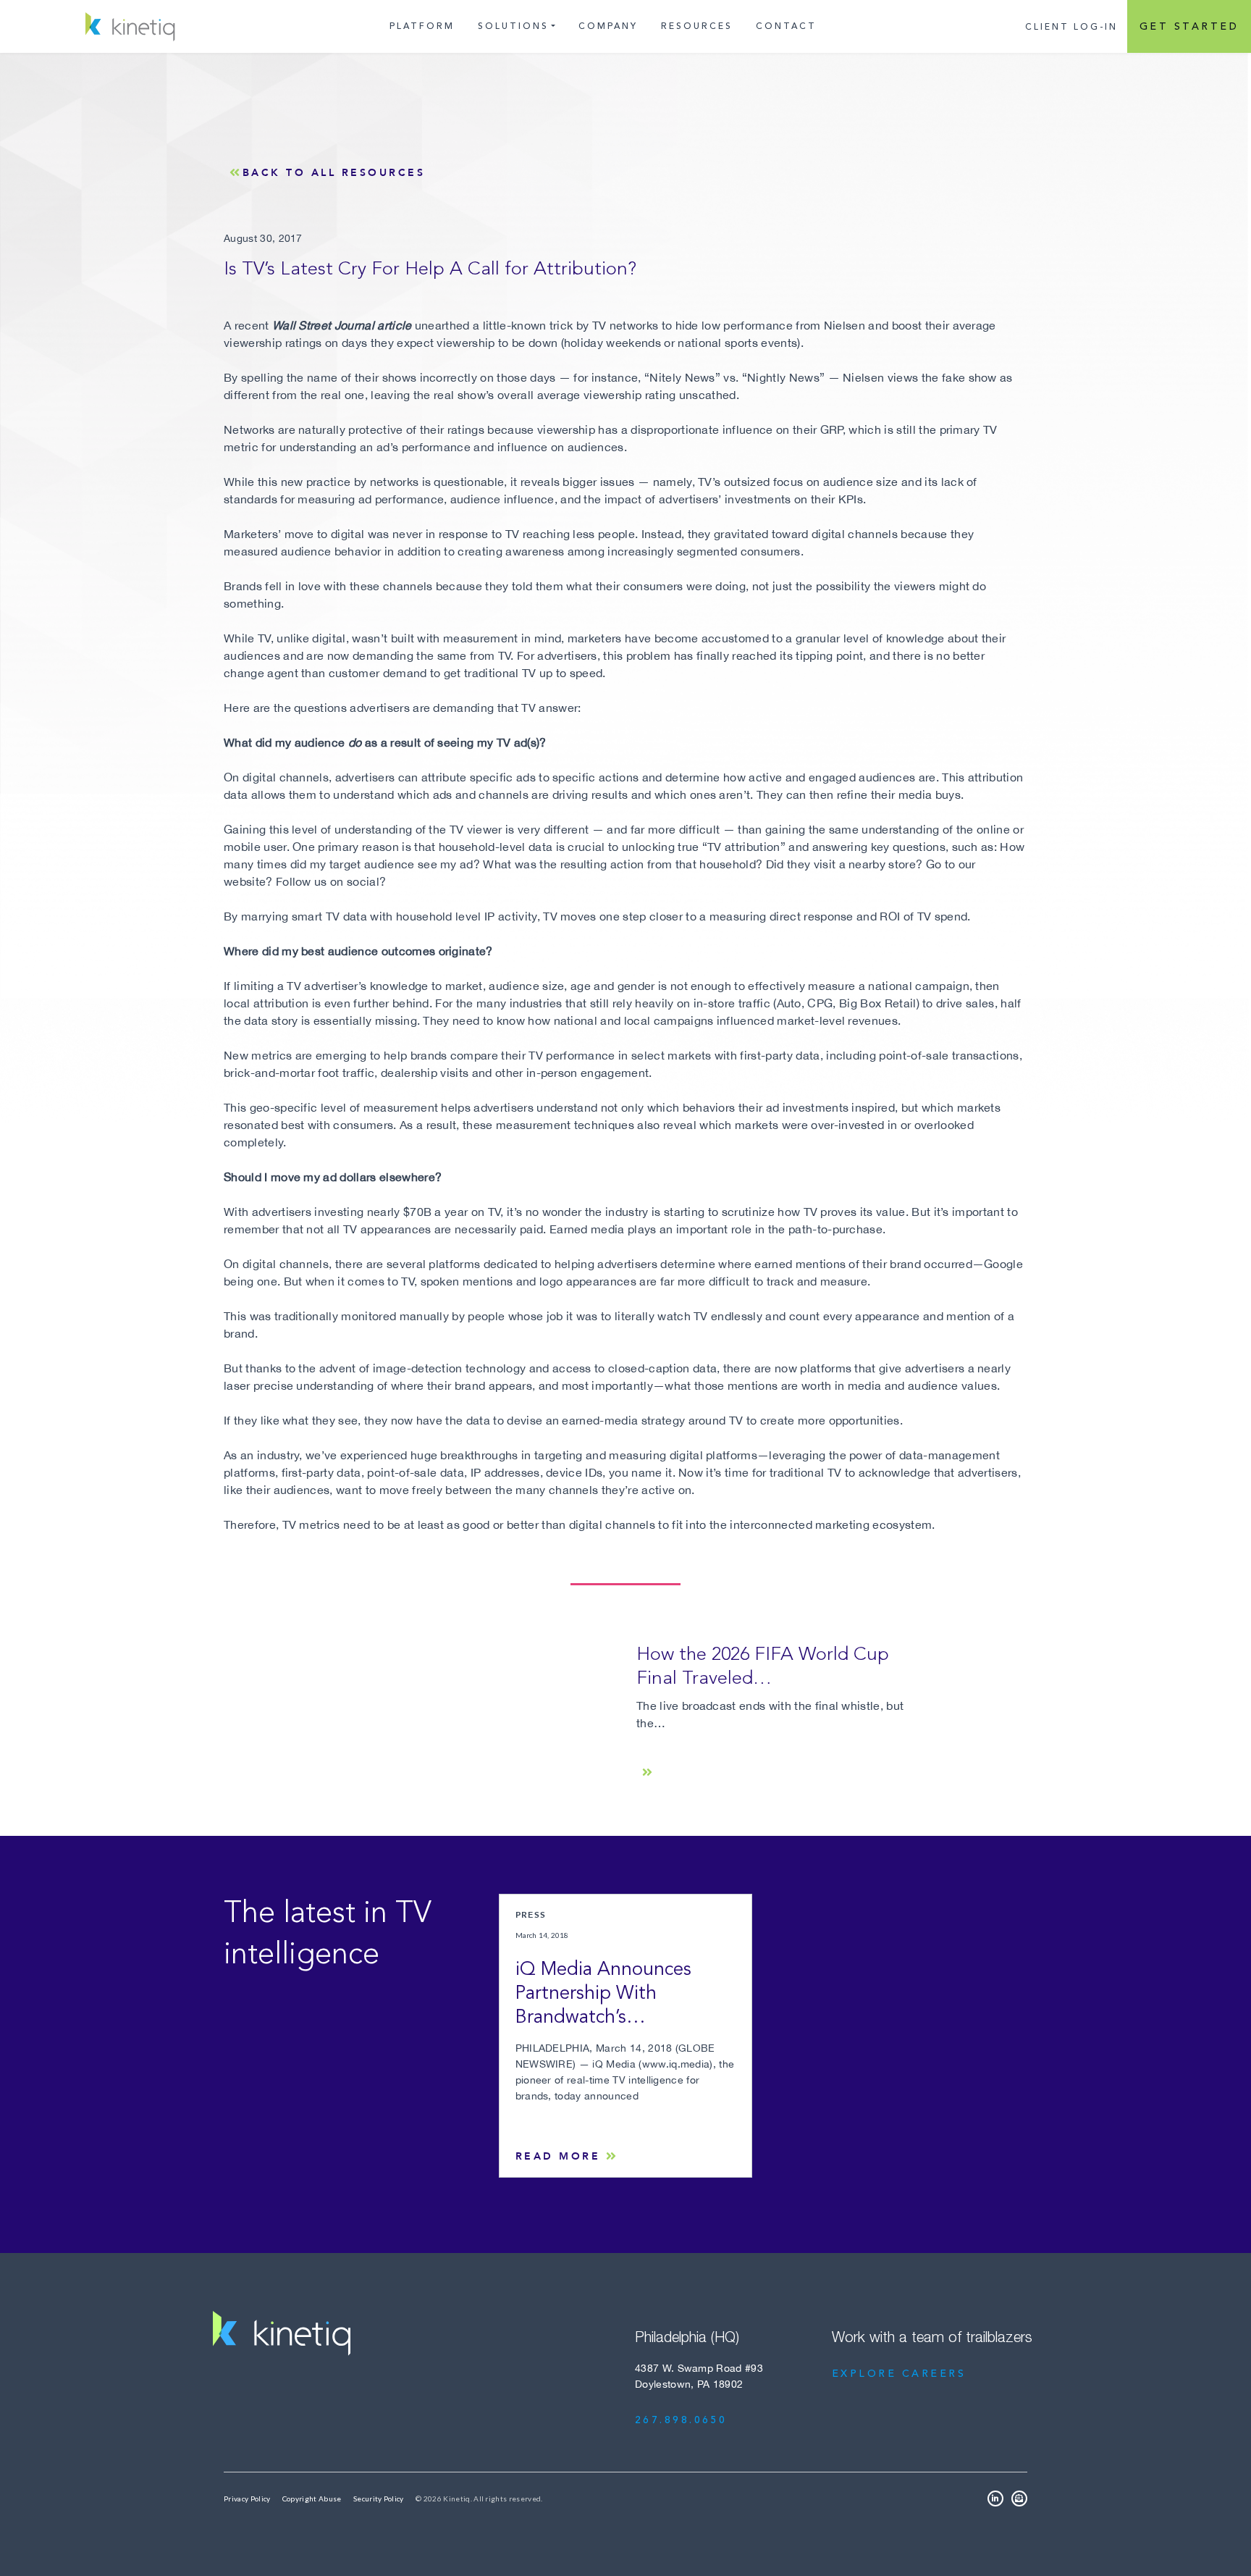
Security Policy (379, 2499)
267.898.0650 (681, 2420)
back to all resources (334, 172)
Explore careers (899, 2374)
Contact (786, 26)
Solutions (513, 26)
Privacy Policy (247, 2499)
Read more (558, 2156)
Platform (422, 26)
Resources (697, 26)
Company (608, 26)
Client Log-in (1071, 27)
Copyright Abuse (312, 2499)
